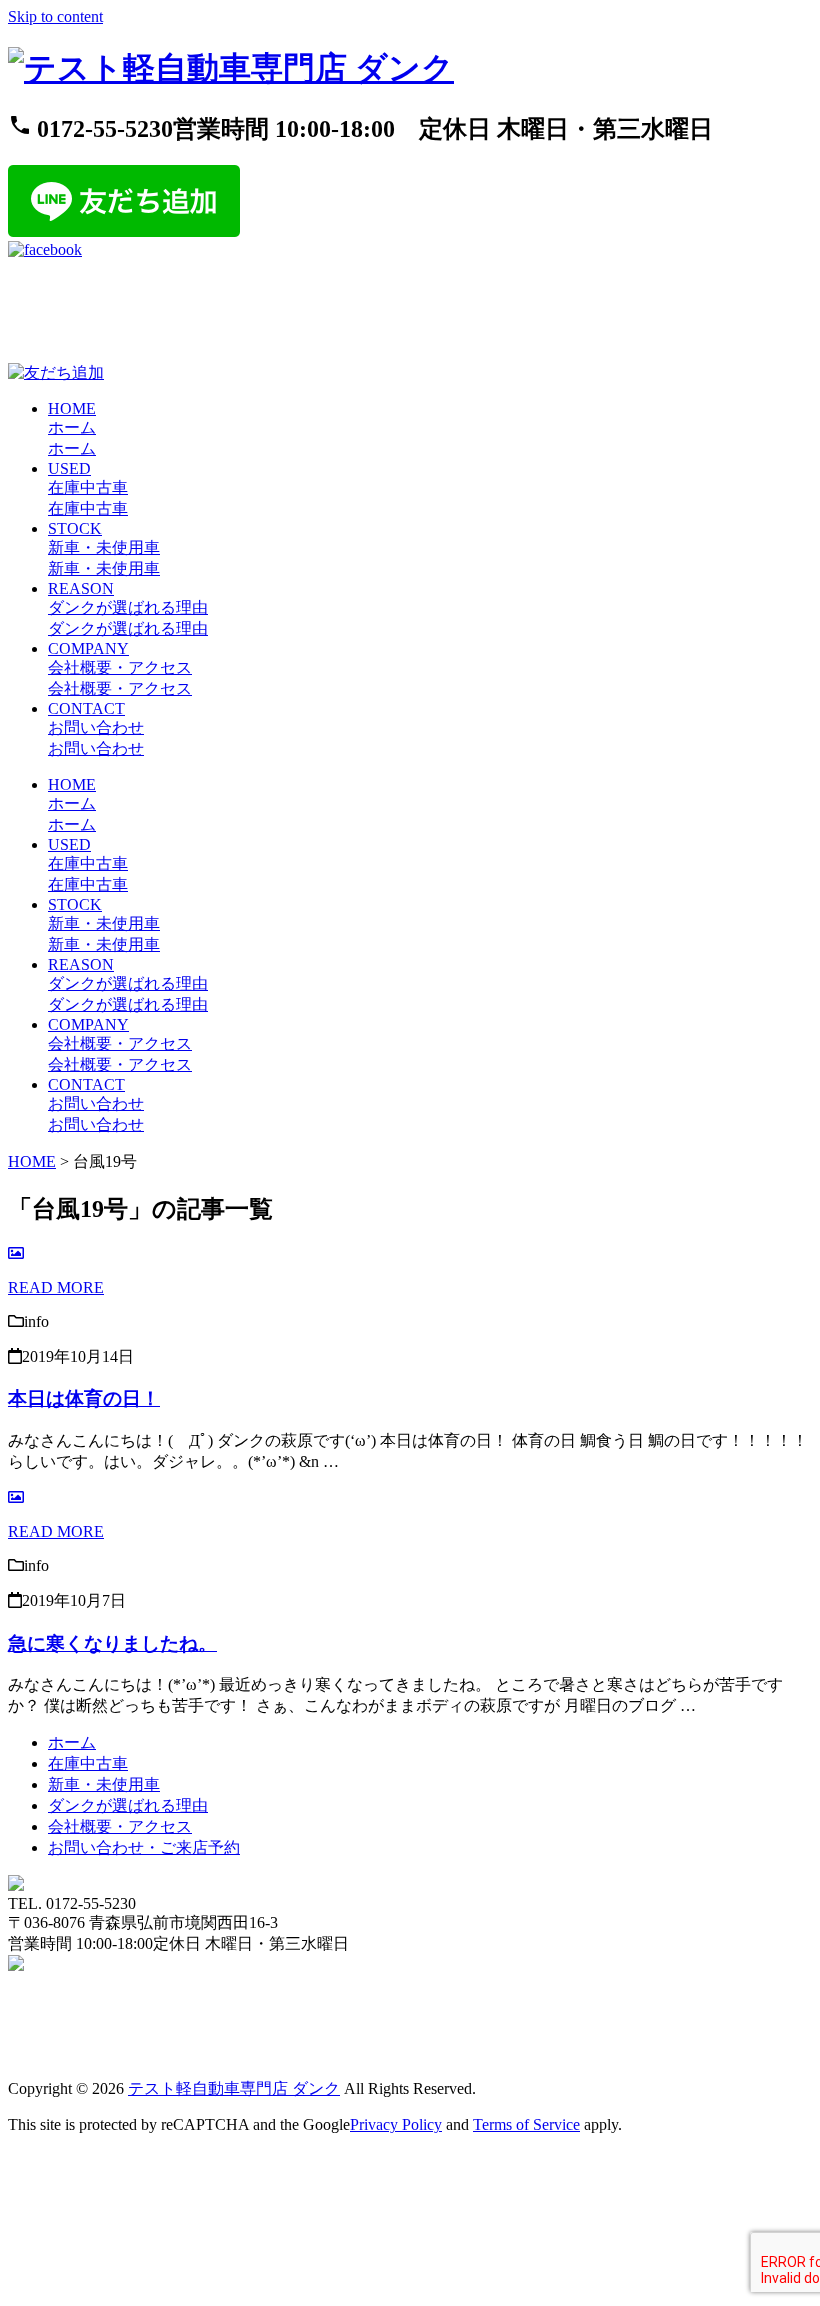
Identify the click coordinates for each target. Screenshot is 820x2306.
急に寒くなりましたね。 (112, 1643)
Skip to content (55, 16)
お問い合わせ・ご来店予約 (144, 1847)
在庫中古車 (88, 1763)
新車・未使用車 (104, 1784)
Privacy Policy (396, 2124)
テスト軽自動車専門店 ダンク (234, 2088)
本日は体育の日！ (84, 1398)
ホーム (72, 1742)
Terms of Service (526, 2124)
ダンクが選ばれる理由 (128, 1805)
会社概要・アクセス (120, 1826)
